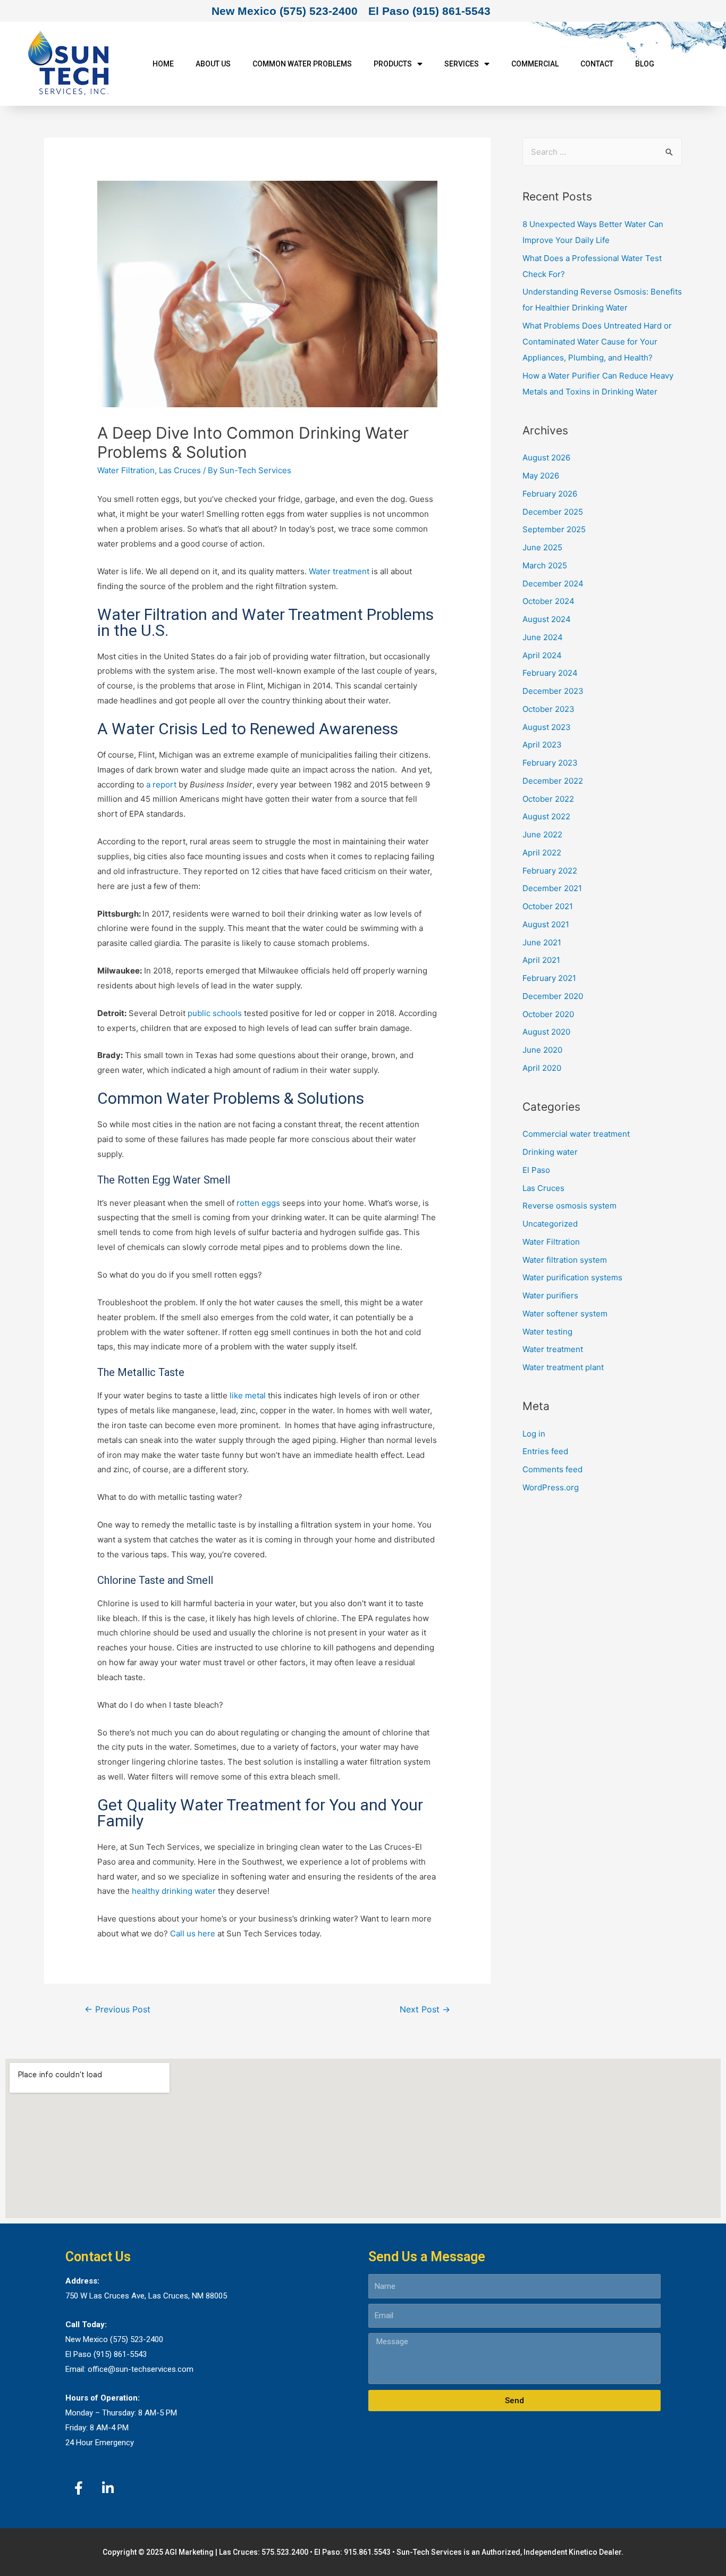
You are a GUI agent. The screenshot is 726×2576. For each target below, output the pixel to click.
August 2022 (546, 816)
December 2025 (553, 512)
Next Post (425, 2009)
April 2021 (541, 960)
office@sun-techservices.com (141, 2369)
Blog (645, 64)
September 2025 (554, 529)
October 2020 (548, 1014)
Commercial (535, 64)
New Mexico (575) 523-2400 (285, 11)
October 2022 (548, 799)
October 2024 (548, 601)
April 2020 (542, 1068)
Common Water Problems (302, 64)
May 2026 (541, 476)
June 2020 (542, 1050)
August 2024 (547, 619)
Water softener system (565, 1314)
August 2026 (546, 458)
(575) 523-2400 (137, 2339)
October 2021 (548, 906)
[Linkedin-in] (108, 2488)
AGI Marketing (189, 2552)
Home (163, 64)
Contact (597, 64)
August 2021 (546, 924)
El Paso (536, 1170)
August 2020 (546, 1032)
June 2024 (543, 637)
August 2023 (547, 727)
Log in (534, 1434)
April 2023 (542, 745)
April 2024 (542, 655)
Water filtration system (565, 1260)
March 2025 (545, 565)
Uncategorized (550, 1224)
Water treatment (553, 1349)
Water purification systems (572, 1277)
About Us (213, 64)
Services (462, 64)
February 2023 (550, 763)
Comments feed (552, 1469)
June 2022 (542, 834)
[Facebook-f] (79, 2488)
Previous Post (117, 2009)
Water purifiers (550, 1295)
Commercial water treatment (576, 1134)
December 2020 (553, 996)
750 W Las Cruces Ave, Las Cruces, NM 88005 (146, 2296)
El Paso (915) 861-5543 (429, 11)
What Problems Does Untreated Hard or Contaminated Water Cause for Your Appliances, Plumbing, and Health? (597, 342)
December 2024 (553, 584)
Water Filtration (126, 470)
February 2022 (550, 871)
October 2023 (548, 709)
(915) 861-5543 (120, 2354)
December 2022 (553, 781)
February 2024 (550, 673)
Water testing (547, 1332)
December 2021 (552, 888)
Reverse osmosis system (569, 1206)
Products (393, 64)
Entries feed (545, 1451)
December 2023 (553, 691)
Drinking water (550, 1152)
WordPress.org (551, 1487)
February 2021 (549, 978)
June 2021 (542, 942)
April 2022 (542, 853)
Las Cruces (180, 470)
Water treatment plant (563, 1367)
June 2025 (542, 547)
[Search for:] (602, 152)
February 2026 (550, 494)
